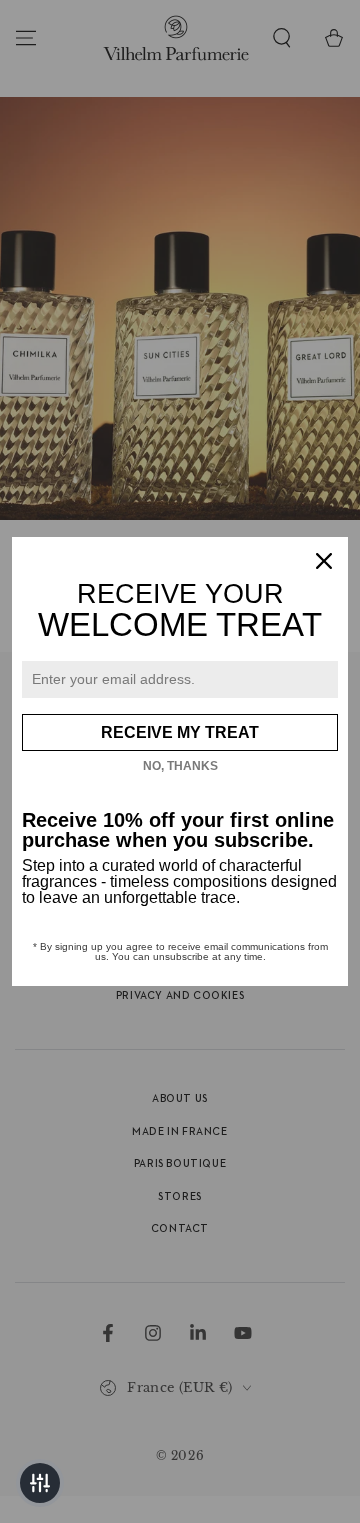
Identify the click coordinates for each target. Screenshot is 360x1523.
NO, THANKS (180, 766)
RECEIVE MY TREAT (180, 732)
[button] (40, 1483)
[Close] (324, 561)
